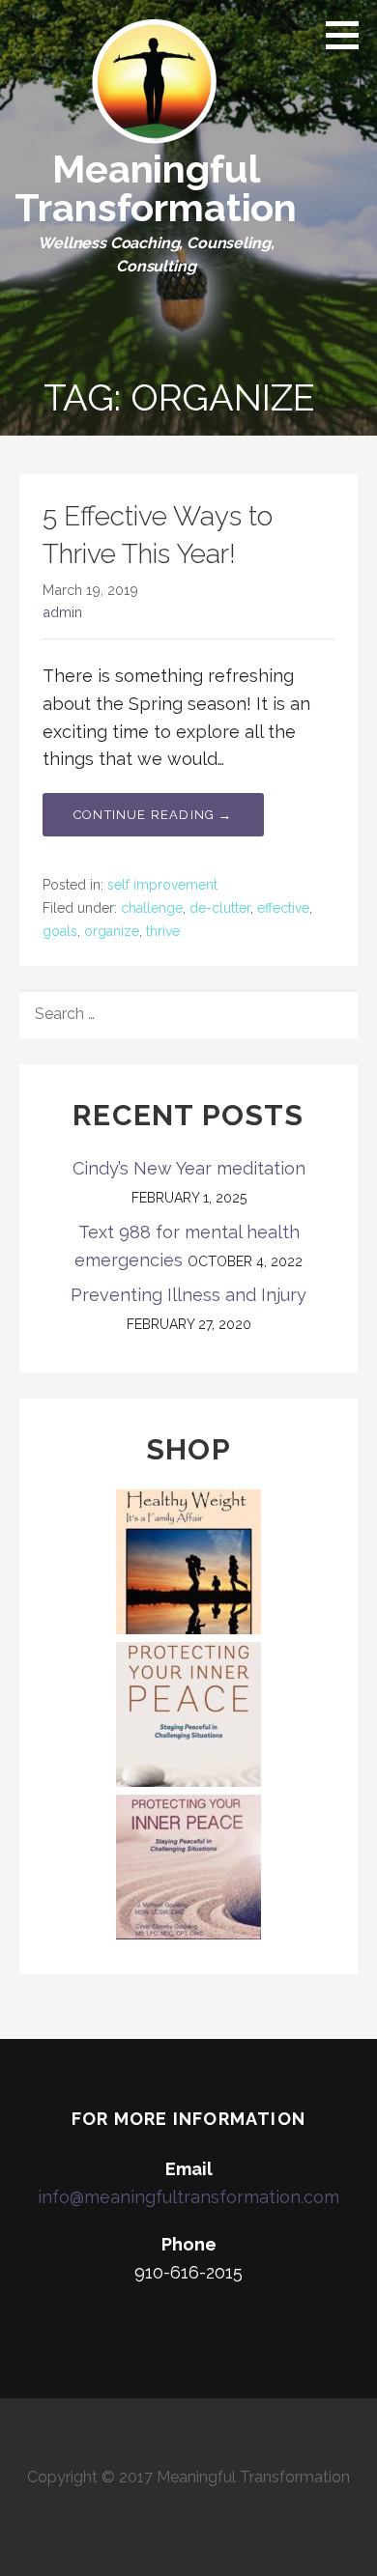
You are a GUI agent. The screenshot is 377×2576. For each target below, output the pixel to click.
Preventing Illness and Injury (188, 1295)
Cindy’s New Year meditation (189, 1168)
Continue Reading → (153, 815)
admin (62, 612)
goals (60, 931)
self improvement (162, 885)
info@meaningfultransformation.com (188, 2197)
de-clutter (220, 908)
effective (283, 908)
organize (112, 931)
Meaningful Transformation (156, 188)
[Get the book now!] (188, 1560)
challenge (152, 908)
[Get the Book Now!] (188, 1713)
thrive (163, 931)
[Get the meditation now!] (188, 1866)
